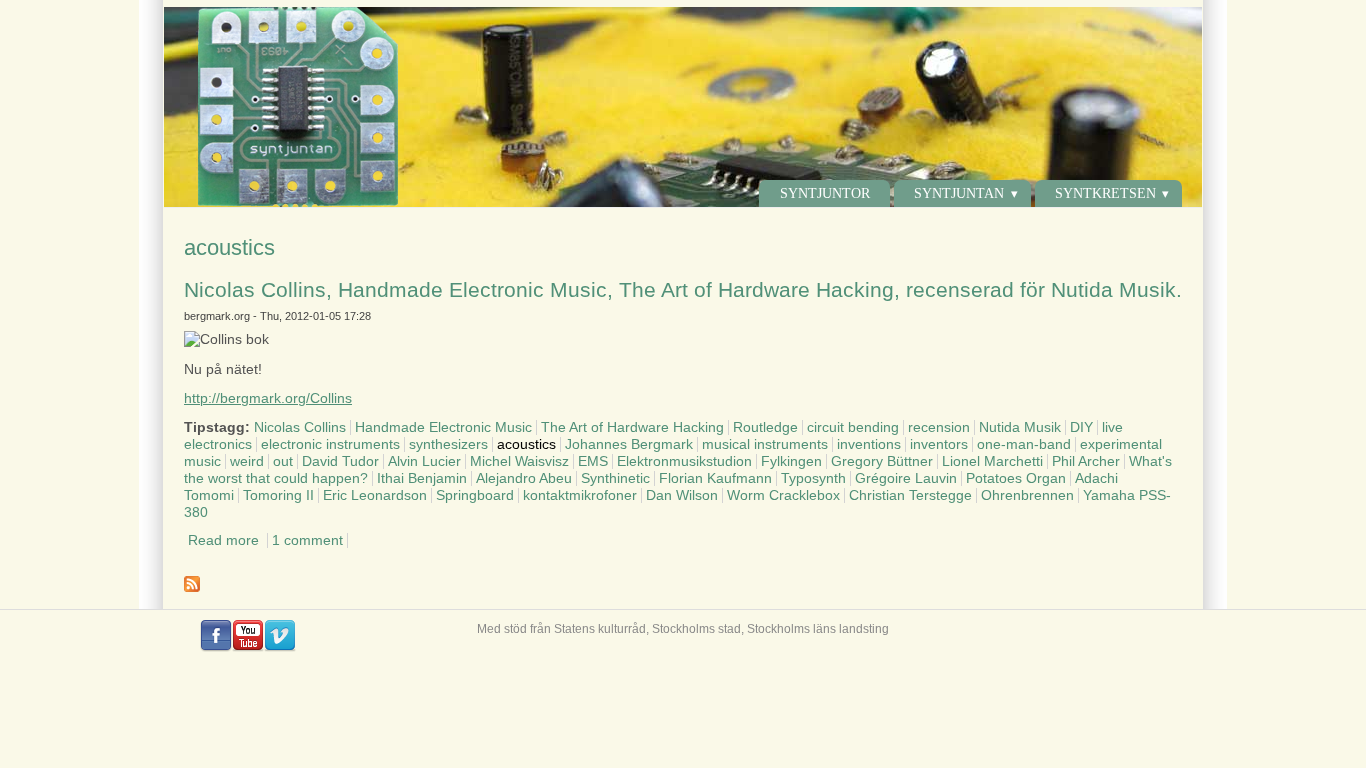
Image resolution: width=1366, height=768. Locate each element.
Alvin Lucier (424, 461)
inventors (939, 444)
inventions (869, 444)
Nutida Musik (1020, 427)
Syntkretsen (1105, 193)
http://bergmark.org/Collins (268, 398)
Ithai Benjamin (422, 478)
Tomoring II (278, 495)
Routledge (765, 427)
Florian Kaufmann (715, 478)
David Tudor (340, 461)
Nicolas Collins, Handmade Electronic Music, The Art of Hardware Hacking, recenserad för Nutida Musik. (683, 289)
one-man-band (1024, 444)
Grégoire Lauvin (906, 478)
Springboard (475, 495)
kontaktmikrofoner (580, 495)
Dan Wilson (682, 495)
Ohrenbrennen (1027, 495)
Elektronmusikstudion (684, 461)
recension (939, 427)
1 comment (307, 540)
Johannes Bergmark (629, 444)
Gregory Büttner (882, 461)
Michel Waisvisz (519, 461)
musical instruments (765, 444)
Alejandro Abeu (524, 478)
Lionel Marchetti (992, 461)
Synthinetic (615, 478)
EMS (593, 461)
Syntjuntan (959, 193)
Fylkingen (791, 461)
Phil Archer (1086, 461)
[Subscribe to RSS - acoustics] (683, 584)
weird (247, 461)
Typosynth (813, 478)
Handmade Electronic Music (443, 427)
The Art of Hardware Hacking (632, 427)
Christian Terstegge (910, 495)
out (283, 461)
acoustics (526, 444)
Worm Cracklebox (783, 495)
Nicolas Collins (300, 427)
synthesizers (448, 444)
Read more (223, 540)
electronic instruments (330, 444)
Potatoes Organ (1016, 478)
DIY (1081, 427)
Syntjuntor (825, 193)
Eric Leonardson (375, 495)
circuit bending (853, 427)
